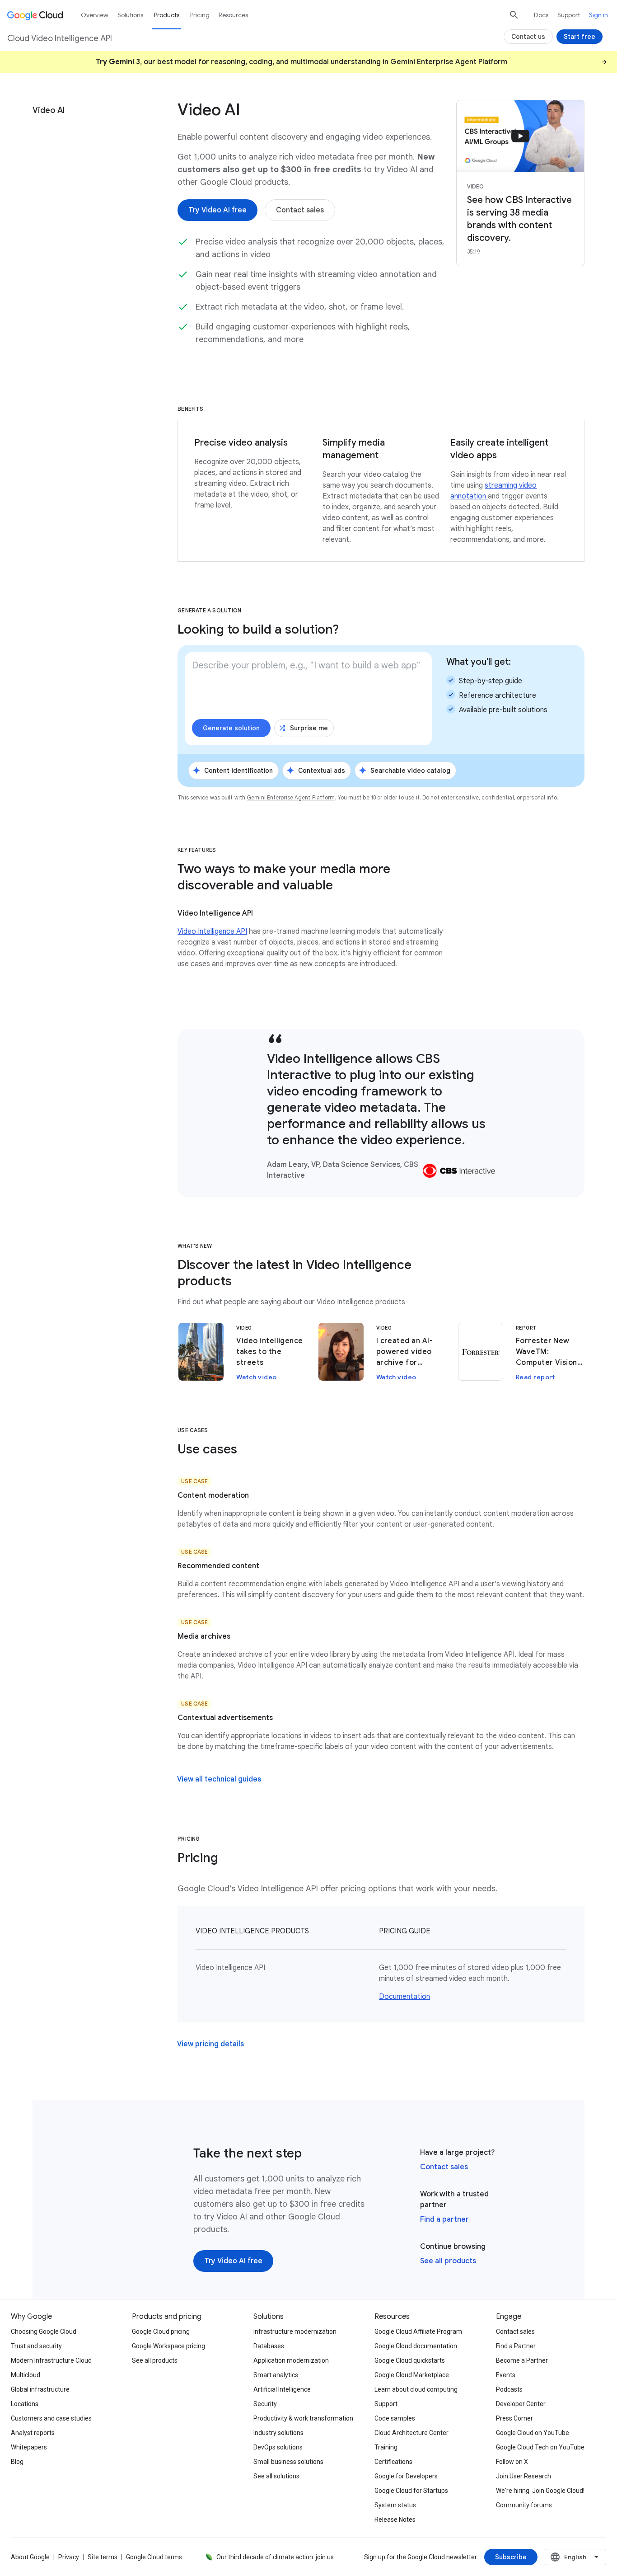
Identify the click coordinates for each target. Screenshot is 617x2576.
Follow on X (512, 2462)
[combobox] (575, 2557)
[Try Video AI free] (217, 210)
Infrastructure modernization (295, 2332)
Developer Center (521, 2404)
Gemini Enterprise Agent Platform (291, 797)
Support (569, 15)
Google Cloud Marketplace (412, 2375)
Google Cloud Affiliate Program (418, 2332)
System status (395, 2505)
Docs (541, 15)
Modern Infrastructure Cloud (51, 2360)
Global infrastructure (40, 2389)
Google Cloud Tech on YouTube (540, 2447)
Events (506, 2375)
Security (265, 2404)
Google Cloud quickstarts (410, 2360)
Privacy (69, 2557)
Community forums (524, 2505)
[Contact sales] (300, 210)
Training (386, 2447)
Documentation (404, 1997)
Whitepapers (29, 2447)
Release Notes (395, 2520)
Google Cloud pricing (161, 2332)
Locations (25, 2404)
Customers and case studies (51, 2418)
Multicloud (26, 2375)
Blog (17, 2462)
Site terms (103, 2557)
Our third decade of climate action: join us (275, 2557)
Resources (233, 15)
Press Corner (514, 2418)
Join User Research (524, 2476)
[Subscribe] (511, 2557)
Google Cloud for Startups (411, 2491)
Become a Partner (522, 2360)
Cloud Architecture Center (411, 2433)
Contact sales (444, 2167)
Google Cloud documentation (416, 2346)
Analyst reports (33, 2433)
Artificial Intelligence (282, 2389)
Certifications (393, 2462)
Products (167, 15)
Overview (95, 15)
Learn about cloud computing (416, 2389)
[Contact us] (528, 37)
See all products (448, 2261)
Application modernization (291, 2360)
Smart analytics (276, 2375)
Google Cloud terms (154, 2557)
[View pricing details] (210, 2044)
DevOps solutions (278, 2447)
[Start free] (580, 37)
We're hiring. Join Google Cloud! (540, 2491)
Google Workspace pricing (168, 2346)
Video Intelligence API (212, 931)
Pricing (200, 15)
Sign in (598, 15)
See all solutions (276, 2476)
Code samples (395, 2418)
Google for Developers (406, 2476)
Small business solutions (288, 2462)
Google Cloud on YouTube (533, 2433)
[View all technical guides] (219, 1779)
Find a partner (444, 2219)
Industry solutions (278, 2433)
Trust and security (36, 2346)
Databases (269, 2346)
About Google (30, 2557)
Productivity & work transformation (303, 2418)
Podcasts (509, 2389)
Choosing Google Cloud (44, 2332)
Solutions (130, 15)
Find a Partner (516, 2346)
